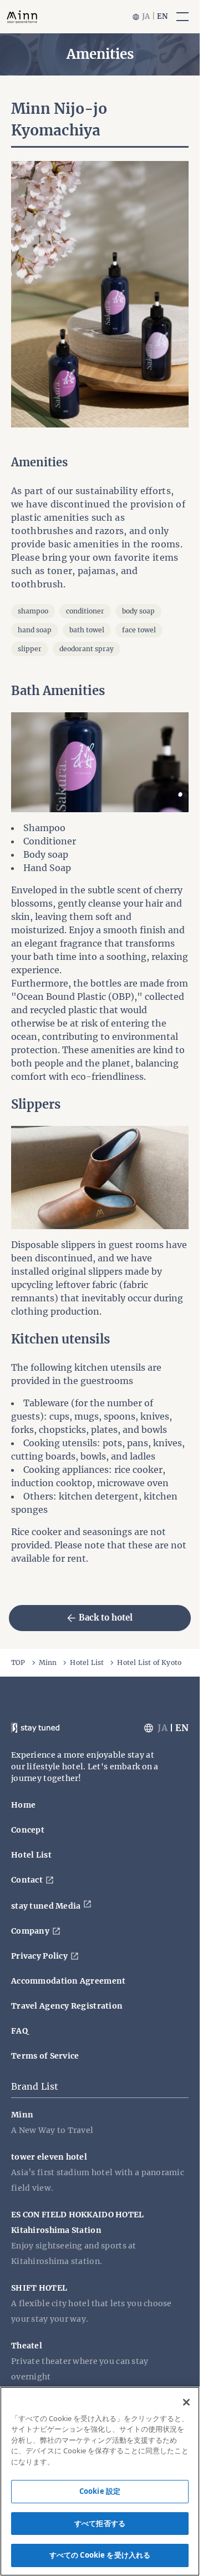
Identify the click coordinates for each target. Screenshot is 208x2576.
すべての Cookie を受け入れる (100, 2555)
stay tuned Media (46, 1906)
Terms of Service (45, 2056)
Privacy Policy (39, 1956)
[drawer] (182, 17)
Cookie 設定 (100, 2491)
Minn (48, 1662)
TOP (18, 1662)
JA (146, 16)
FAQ (19, 2031)
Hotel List (87, 1662)
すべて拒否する (100, 2523)
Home (23, 1805)
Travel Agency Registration (67, 2006)
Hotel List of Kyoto (149, 1662)
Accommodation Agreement (68, 1981)
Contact (27, 1880)
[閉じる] (186, 2402)
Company (30, 1931)
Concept (28, 1830)
